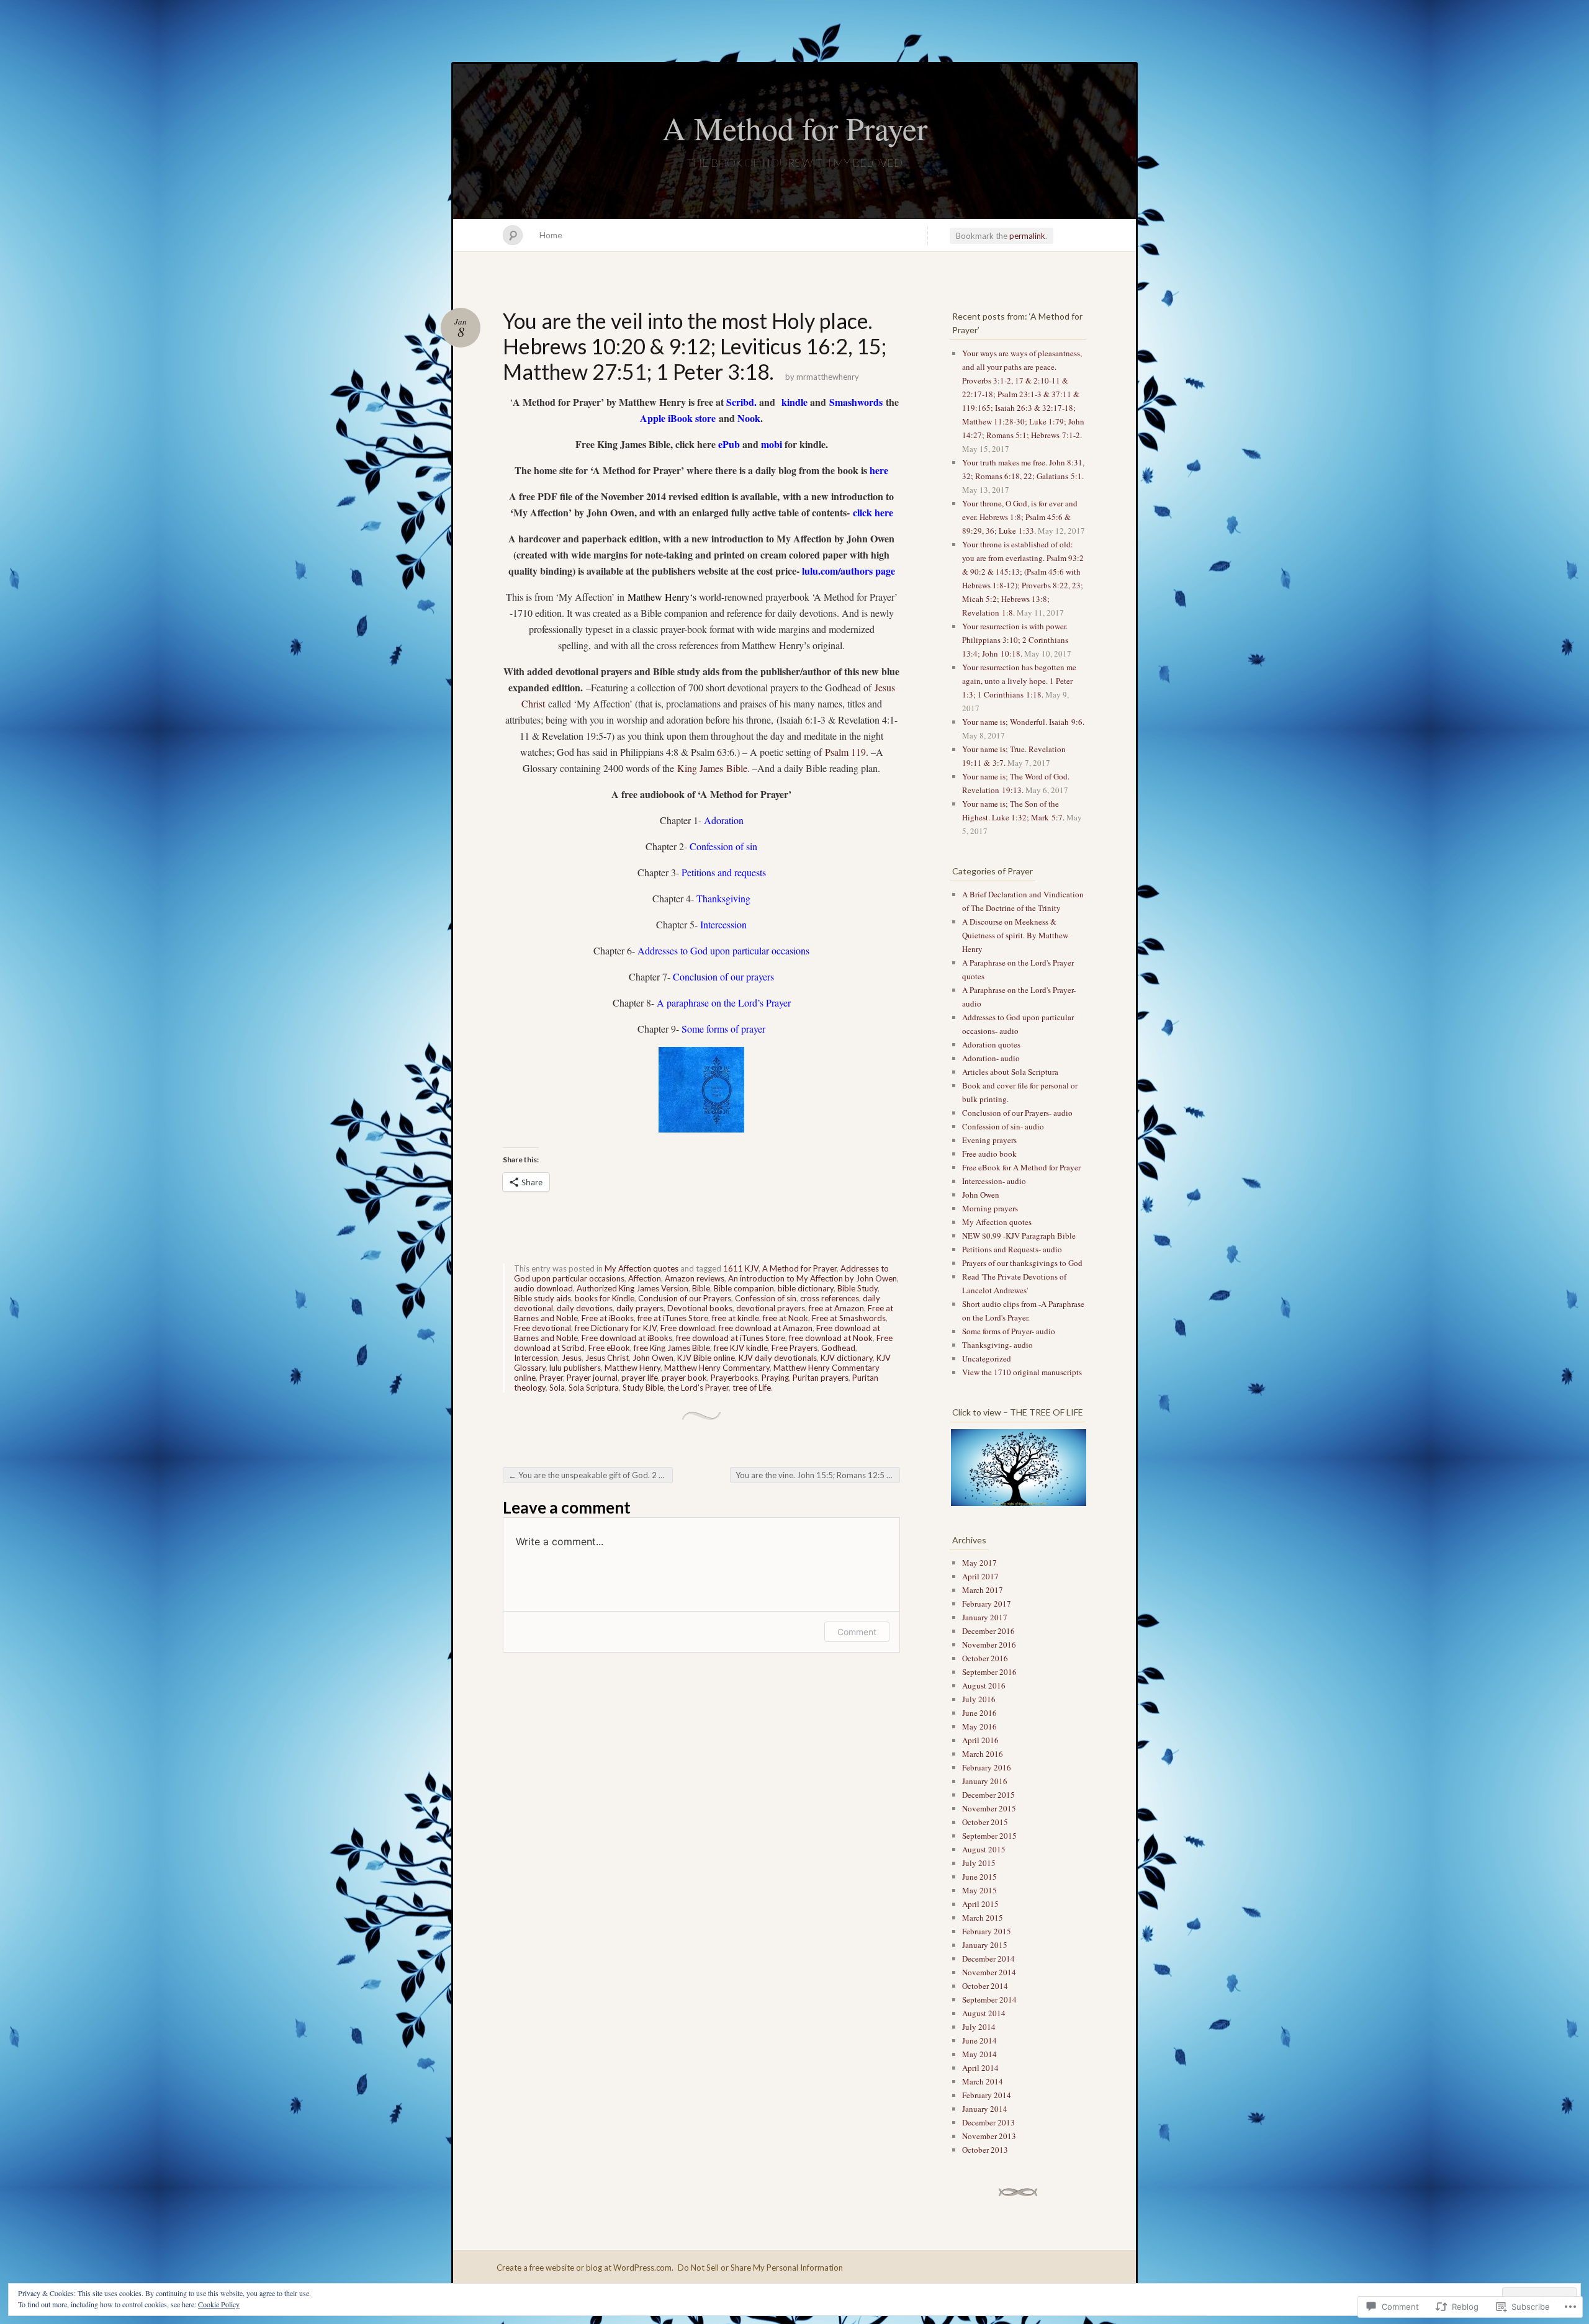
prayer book (684, 1378)
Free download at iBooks (627, 1338)
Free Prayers (794, 1348)
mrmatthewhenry (828, 377)
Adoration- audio (991, 1058)
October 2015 (985, 1822)
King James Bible (712, 768)
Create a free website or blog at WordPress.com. (585, 2268)
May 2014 (979, 2054)
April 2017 (980, 1576)
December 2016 (988, 1631)
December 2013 (988, 2122)
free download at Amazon (766, 1328)
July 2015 (979, 1863)
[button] (1018, 1468)
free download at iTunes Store (731, 1338)
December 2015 (988, 1795)
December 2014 (988, 1958)
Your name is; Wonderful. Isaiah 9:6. (1023, 722)
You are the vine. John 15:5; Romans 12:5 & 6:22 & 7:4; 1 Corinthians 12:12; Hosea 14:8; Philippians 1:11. (818, 1475)
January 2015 (985, 1945)
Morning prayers (990, 1208)
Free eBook (609, 1348)
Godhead (838, 1348)
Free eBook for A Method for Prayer (1021, 1167)
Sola (557, 1388)
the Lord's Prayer (698, 1388)
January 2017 (985, 1617)
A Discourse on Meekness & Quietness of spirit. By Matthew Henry (1015, 935)
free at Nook (785, 1318)
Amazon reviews (695, 1278)
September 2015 (989, 1836)
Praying (775, 1378)
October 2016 (985, 1658)
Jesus (572, 1358)
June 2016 (979, 1713)
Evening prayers (989, 1140)
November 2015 (989, 1808)
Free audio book (989, 1154)
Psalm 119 (845, 752)
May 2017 (979, 1563)
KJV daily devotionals (778, 1358)
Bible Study (858, 1288)
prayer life (640, 1378)
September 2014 (989, 1999)
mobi (772, 444)
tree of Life (752, 1388)
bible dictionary (806, 1288)
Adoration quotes (991, 1044)
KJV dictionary (847, 1358)
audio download (543, 1288)
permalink (1027, 236)
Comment (857, 1632)
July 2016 (979, 1699)
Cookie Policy (219, 2304)
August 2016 (984, 1685)
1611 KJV (741, 1268)
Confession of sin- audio (1003, 1126)
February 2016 (987, 1767)
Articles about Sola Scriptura (1010, 1072)
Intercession (536, 1358)
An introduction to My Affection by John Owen (813, 1278)
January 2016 (985, 1781)
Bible (701, 1288)
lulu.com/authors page (849, 571)
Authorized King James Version (632, 1288)
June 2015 (979, 1877)
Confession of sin (766, 1298)
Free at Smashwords (849, 1318)
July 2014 (979, 2027)
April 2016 (980, 1740)
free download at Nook (831, 1338)
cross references (830, 1298)
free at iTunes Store (673, 1318)
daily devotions (585, 1308)
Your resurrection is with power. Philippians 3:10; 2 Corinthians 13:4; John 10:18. (1015, 640)
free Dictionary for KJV (616, 1328)
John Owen (653, 1358)
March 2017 (983, 1590)
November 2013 (989, 2136)
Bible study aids (542, 1298)
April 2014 (980, 2068)
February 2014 (987, 2095)
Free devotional (542, 1328)
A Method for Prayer (795, 128)
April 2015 (980, 1904)
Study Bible (643, 1388)
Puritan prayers (821, 1378)
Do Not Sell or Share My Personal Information (760, 2268)
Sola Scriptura (594, 1388)
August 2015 (984, 1849)
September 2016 (989, 1672)
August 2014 (984, 2013)
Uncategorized (987, 1358)
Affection (645, 1278)
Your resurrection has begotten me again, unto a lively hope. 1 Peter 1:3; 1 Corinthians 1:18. (1019, 681)
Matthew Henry (632, 1368)
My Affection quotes (641, 1268)
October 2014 (985, 1986)
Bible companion (744, 1288)
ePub (729, 444)
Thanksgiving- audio (997, 1345)
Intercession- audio (994, 1181)
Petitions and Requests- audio (1012, 1249)
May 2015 (979, 1890)
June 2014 (979, 2040)
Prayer (551, 1378)
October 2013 (985, 2150)
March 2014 (983, 2081)
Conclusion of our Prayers (685, 1298)
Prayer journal (592, 1378)
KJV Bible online (706, 1358)
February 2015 (987, 1931)
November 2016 (989, 1644)
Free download (688, 1328)
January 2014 (985, 2109)
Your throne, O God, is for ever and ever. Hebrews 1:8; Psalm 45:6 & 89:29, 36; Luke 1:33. (1020, 517)
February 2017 (987, 1604)
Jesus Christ (607, 1358)
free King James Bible (672, 1348)
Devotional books (700, 1308)
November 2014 (989, 1972)
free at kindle (736, 1318)
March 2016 (983, 1754)
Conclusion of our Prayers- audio (1017, 1113)
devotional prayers (771, 1308)
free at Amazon (836, 1308)
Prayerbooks (734, 1378)
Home (551, 235)
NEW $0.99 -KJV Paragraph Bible (1019, 1236)
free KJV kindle (741, 1348)
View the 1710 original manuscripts (1022, 1372)
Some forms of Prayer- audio (1009, 1331)
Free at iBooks (608, 1318)
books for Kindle (605, 1298)
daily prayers (640, 1308)
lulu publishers (575, 1368)
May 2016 (979, 1726)
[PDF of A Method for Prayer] (851, 512)
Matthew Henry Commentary (717, 1368)
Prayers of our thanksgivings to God (1022, 1263)
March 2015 (983, 1918)
